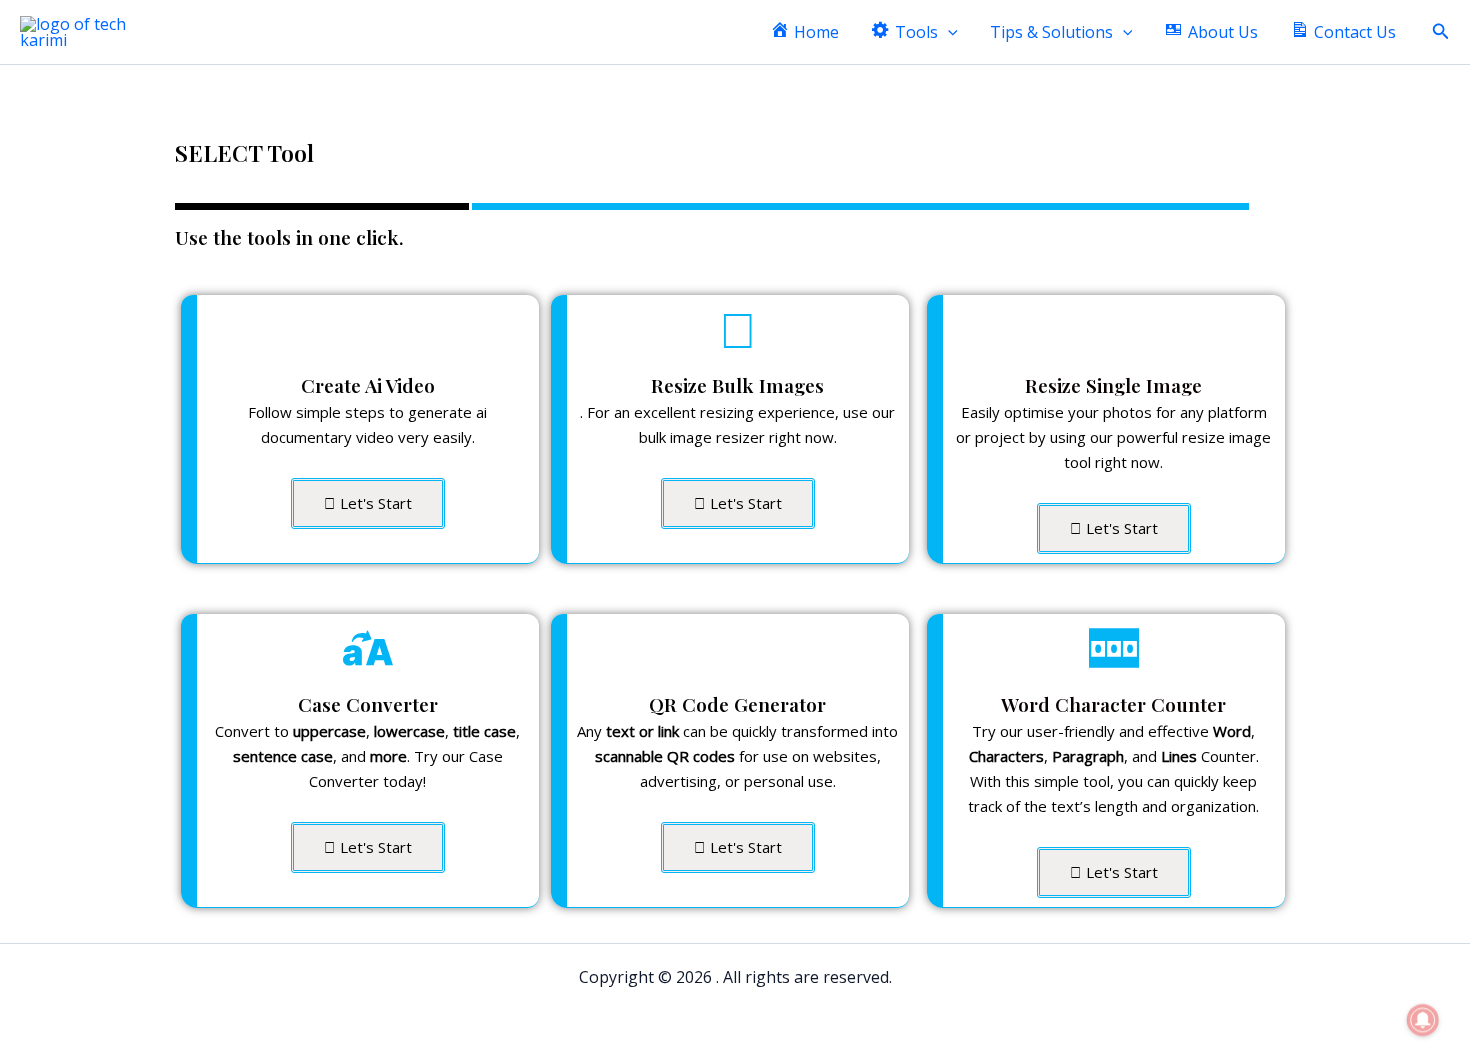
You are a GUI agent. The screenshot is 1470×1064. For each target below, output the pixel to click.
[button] (948, 32)
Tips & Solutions (1051, 32)
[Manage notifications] (1423, 1020)
